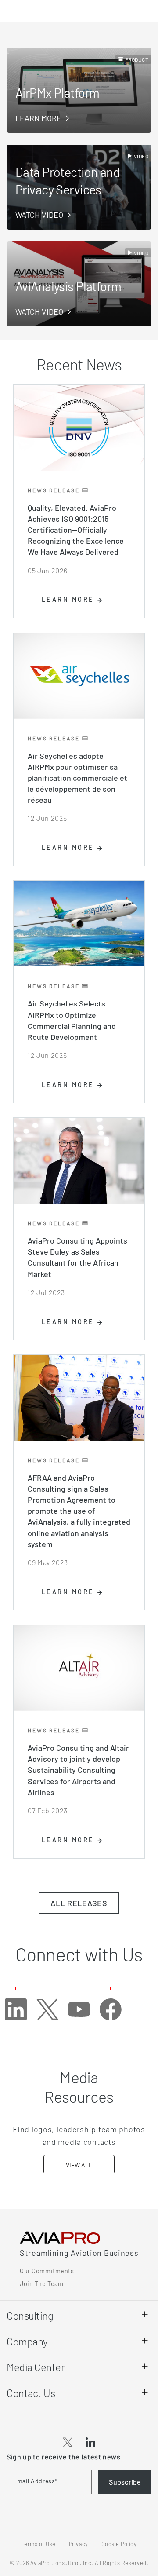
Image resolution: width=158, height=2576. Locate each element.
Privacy (79, 2544)
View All (79, 2165)
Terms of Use (39, 2544)
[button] (68, 2443)
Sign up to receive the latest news (64, 2457)
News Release (55, 490)
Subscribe (125, 2482)
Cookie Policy (119, 2544)
